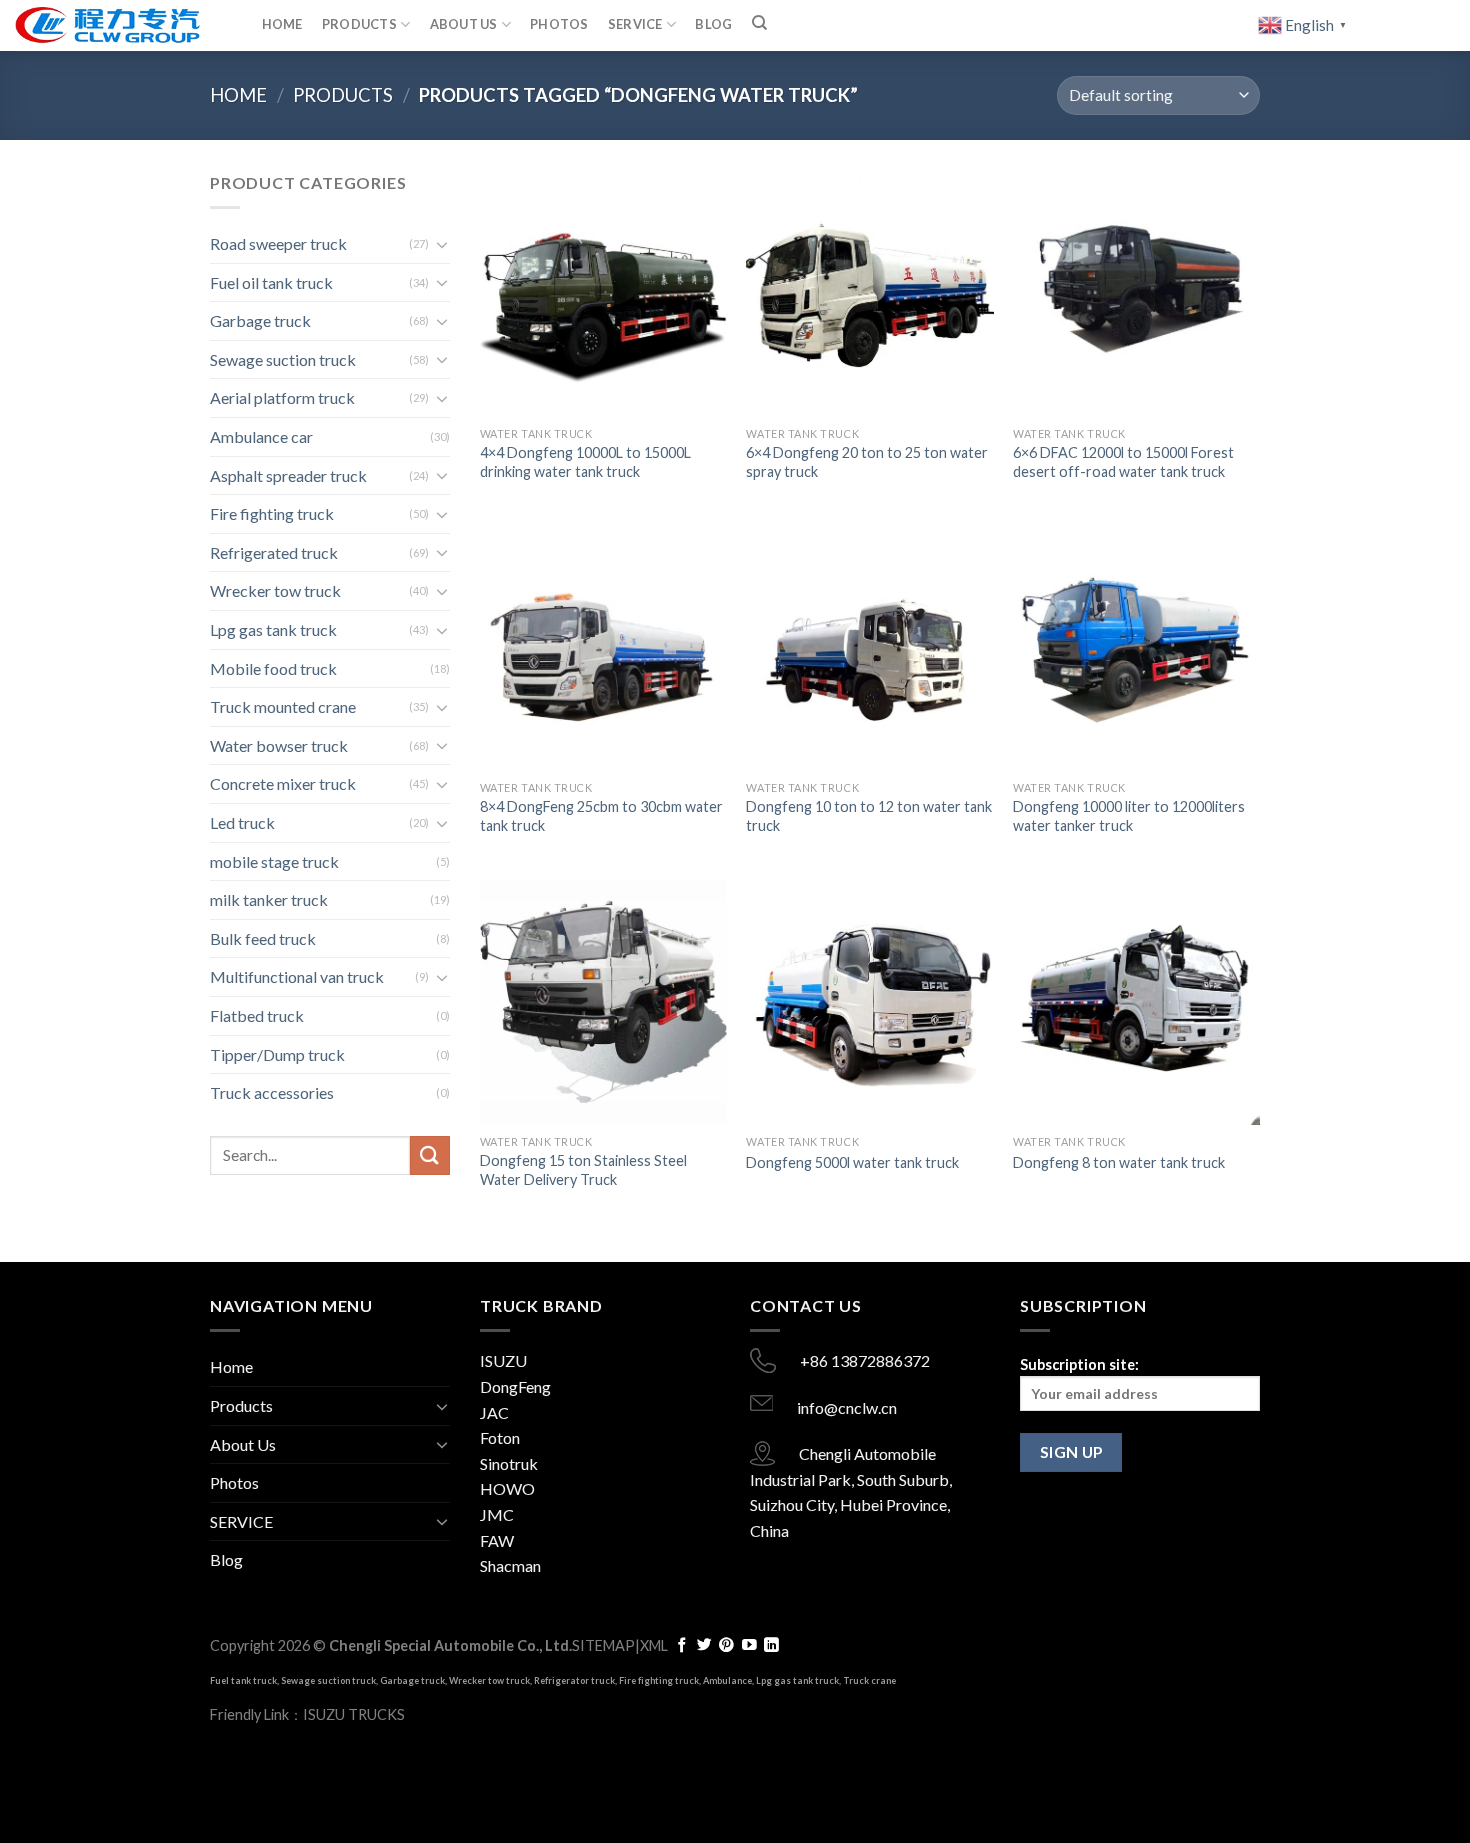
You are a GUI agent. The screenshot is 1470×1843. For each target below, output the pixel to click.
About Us (464, 24)
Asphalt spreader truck (288, 475)
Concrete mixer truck (283, 783)
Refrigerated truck (274, 552)
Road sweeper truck (278, 243)
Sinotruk (509, 1463)
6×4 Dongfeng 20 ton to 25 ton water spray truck (867, 462)
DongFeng (515, 1386)
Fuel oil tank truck (271, 282)
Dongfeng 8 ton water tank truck (1119, 1162)
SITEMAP (603, 1645)
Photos (559, 24)
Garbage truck (260, 320)
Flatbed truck (257, 1015)
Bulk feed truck (263, 938)
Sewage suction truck (283, 359)
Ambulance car (261, 436)
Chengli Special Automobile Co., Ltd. (450, 1645)
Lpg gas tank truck (273, 629)
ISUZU (503, 1360)
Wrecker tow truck (275, 590)
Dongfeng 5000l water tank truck (852, 1162)
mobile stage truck (274, 861)
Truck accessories (272, 1092)
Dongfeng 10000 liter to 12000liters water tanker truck (1129, 816)
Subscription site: (1079, 1364)
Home (282, 24)
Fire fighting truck (272, 513)
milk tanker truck (269, 899)
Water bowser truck (279, 745)
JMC (497, 1514)
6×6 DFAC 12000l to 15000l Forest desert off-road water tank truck (1123, 462)
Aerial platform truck (282, 397)
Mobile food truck (273, 668)
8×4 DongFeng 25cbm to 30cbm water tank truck (601, 816)
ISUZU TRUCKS (354, 1714)
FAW (497, 1540)
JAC (494, 1412)
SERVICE (635, 24)
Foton (500, 1437)
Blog (713, 24)
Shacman (510, 1565)
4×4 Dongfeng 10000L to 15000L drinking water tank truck (585, 462)
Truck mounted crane (283, 706)
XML (654, 1645)
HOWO (507, 1488)
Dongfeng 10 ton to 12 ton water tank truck (869, 816)
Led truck (242, 822)
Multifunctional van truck (297, 976)
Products (359, 24)
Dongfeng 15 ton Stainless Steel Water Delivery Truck (583, 1170)
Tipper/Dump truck (277, 1054)
